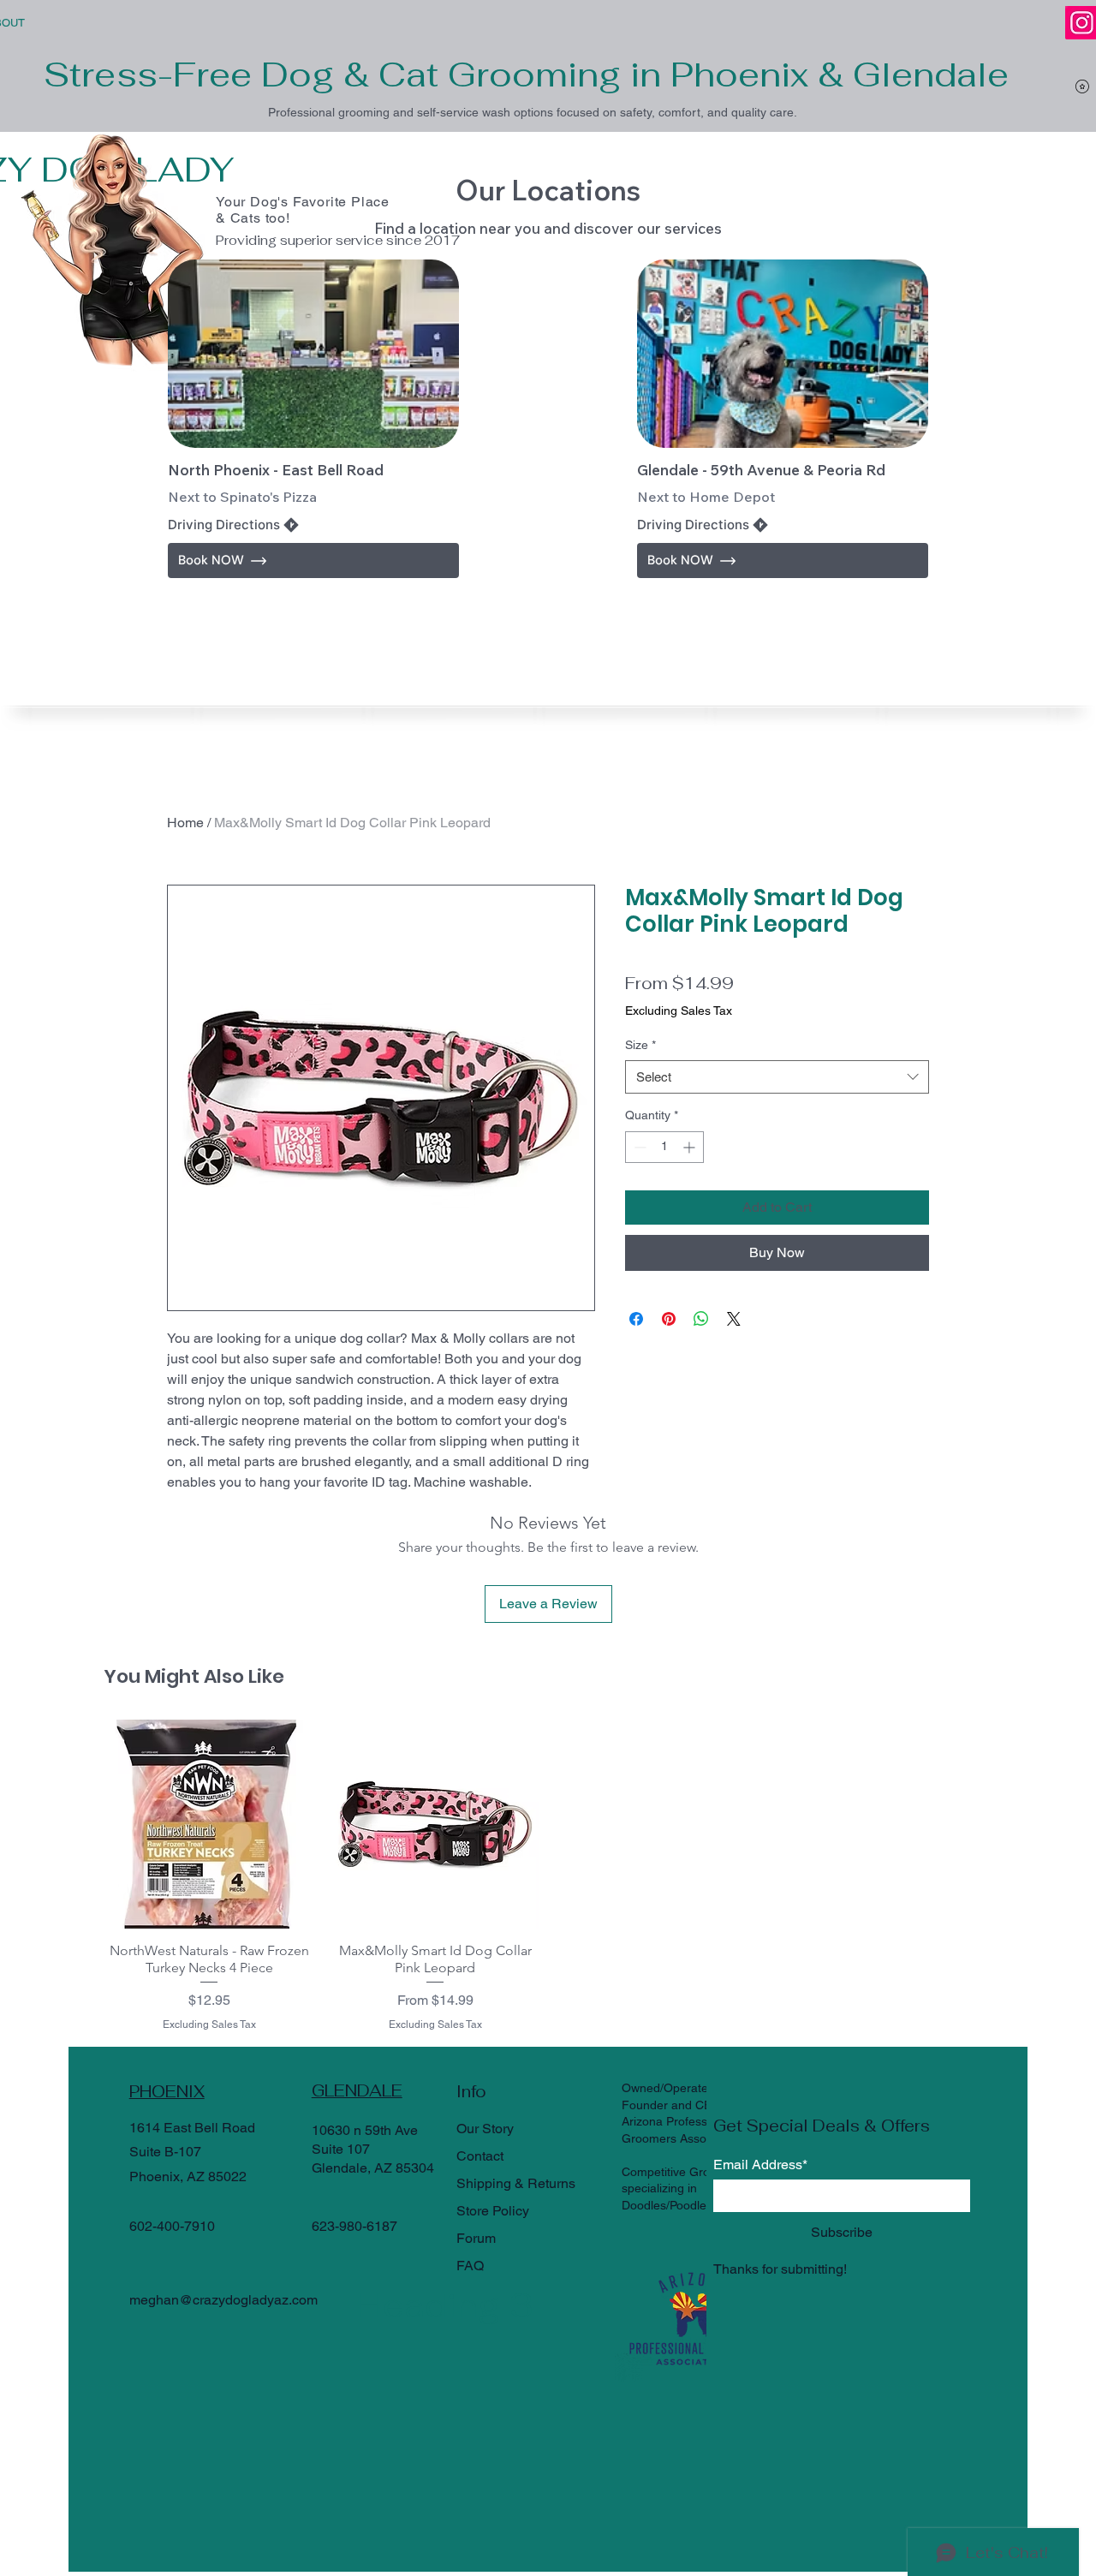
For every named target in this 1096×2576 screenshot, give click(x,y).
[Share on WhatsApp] (701, 1319)
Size (640, 1045)
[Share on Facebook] (636, 1319)
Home (185, 823)
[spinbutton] (664, 1147)
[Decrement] (638, 1147)
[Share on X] (734, 1319)
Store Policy (493, 2211)
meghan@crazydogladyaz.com (223, 2300)
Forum (476, 2238)
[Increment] (691, 1147)
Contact (480, 2156)
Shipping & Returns (516, 2183)
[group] (548, 1876)
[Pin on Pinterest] (669, 1319)
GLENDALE (357, 2091)
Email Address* (760, 2165)
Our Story (485, 2129)
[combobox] (777, 1077)
